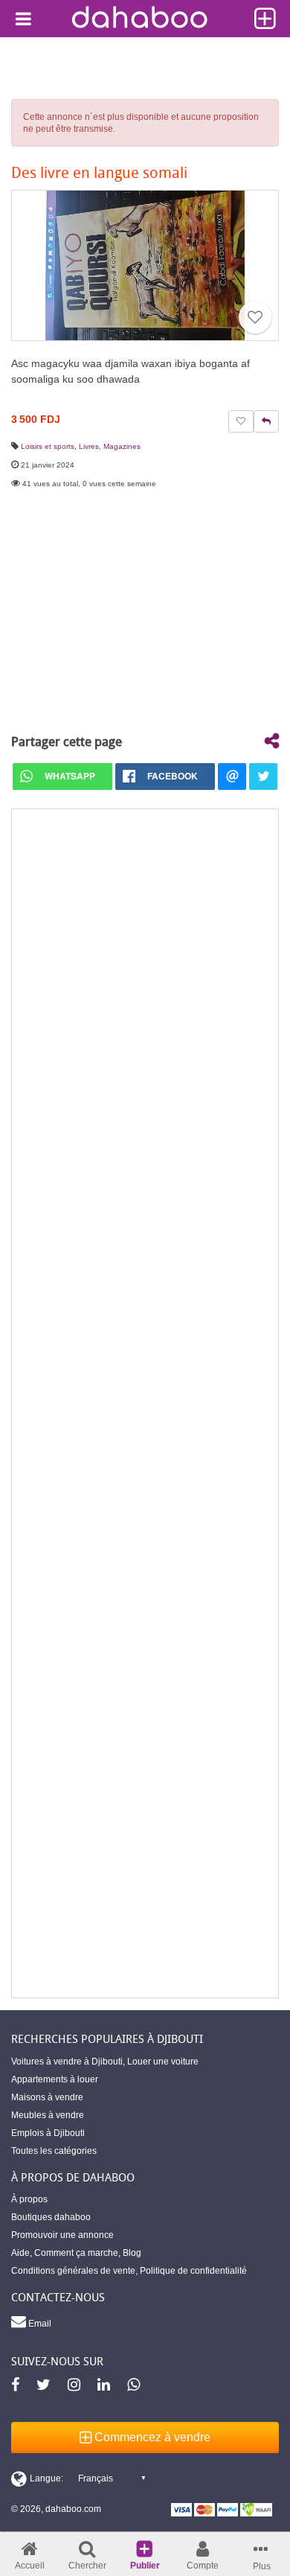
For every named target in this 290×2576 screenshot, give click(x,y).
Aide (20, 2253)
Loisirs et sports (48, 446)
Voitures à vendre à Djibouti (67, 2062)
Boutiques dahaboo (51, 2217)
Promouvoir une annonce (62, 2235)
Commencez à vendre (151, 2437)
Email (39, 2324)
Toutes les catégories (54, 2151)
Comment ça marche (76, 2253)
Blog (132, 2253)
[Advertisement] (145, 1403)
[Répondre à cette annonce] (266, 421)
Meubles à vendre (48, 2115)
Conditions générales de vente (73, 2271)
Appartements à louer (55, 2079)
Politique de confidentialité (193, 2271)
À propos (29, 2199)
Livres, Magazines (110, 446)
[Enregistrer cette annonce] (255, 317)
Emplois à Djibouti (48, 2133)
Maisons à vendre (47, 2097)
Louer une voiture (163, 2062)
